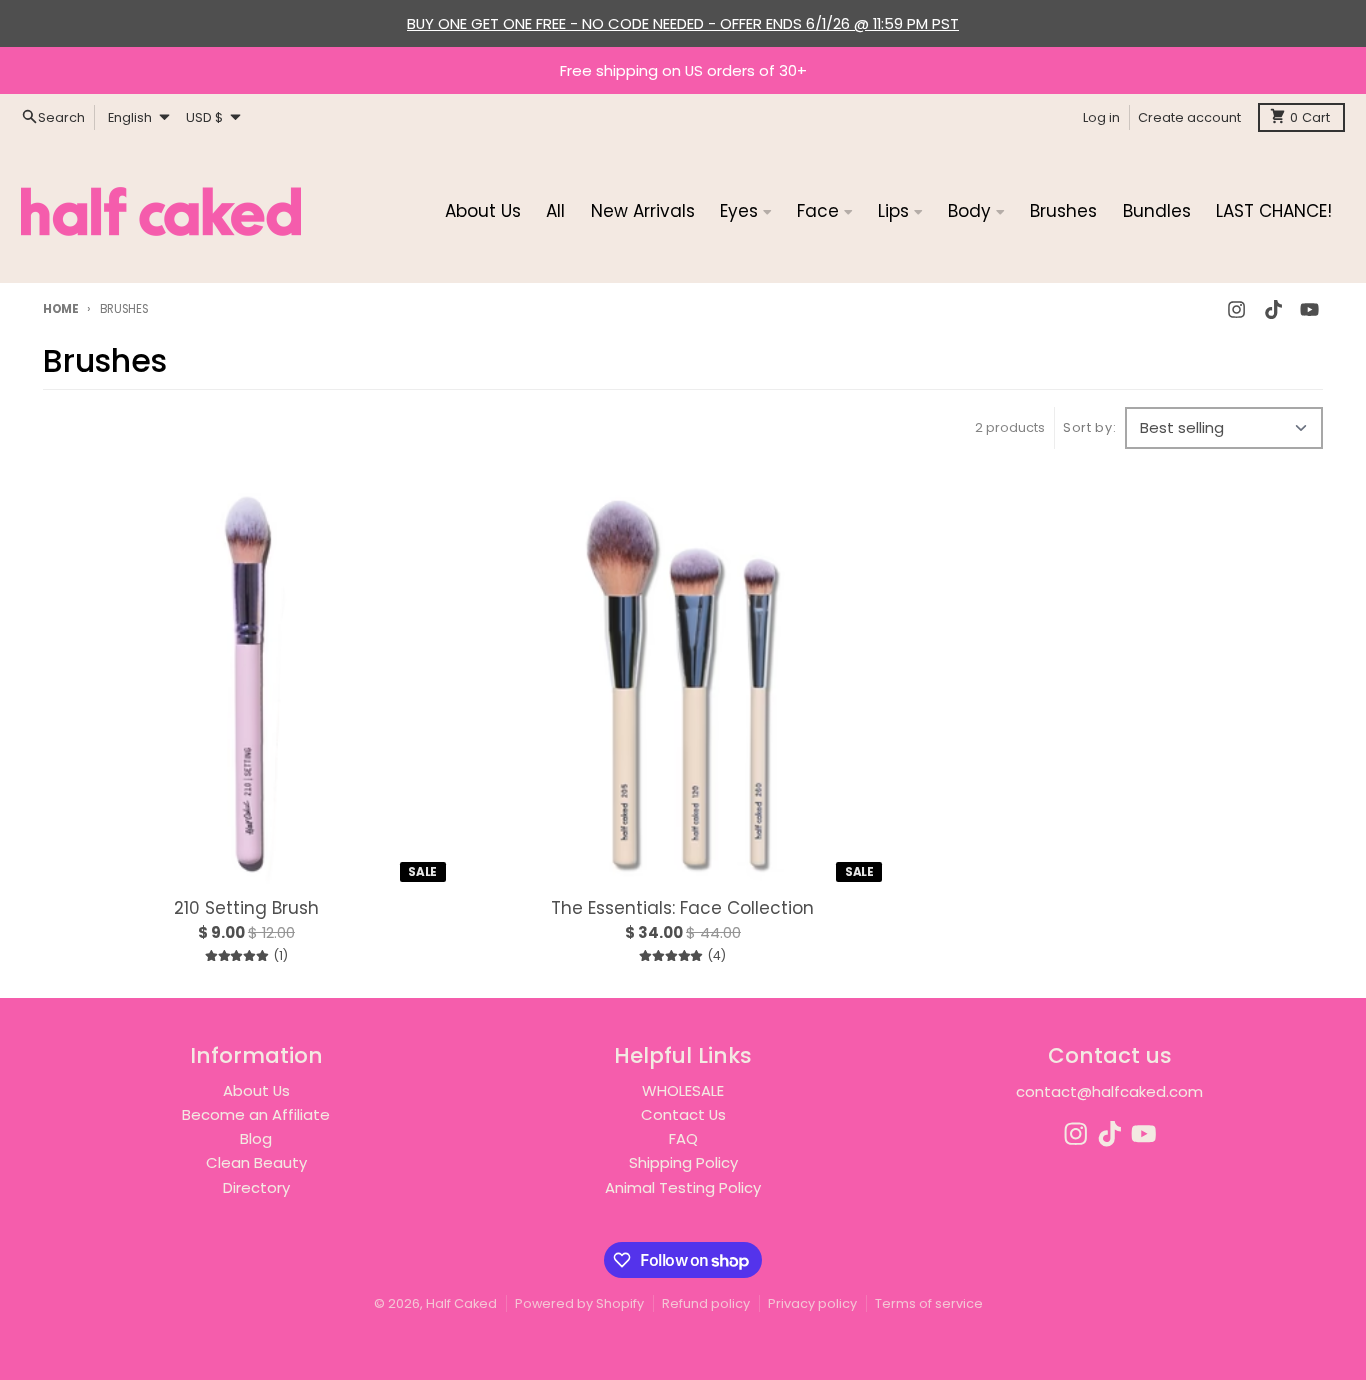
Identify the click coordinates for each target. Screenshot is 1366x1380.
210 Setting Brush (246, 908)
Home (61, 309)
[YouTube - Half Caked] (1309, 309)
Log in (1101, 116)
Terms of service (929, 1303)
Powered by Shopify (579, 1303)
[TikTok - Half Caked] (1273, 309)
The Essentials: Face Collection (682, 908)
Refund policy (706, 1303)
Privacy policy (812, 1303)
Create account (1189, 116)
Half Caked (461, 1303)
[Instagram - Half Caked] (1237, 309)
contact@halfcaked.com (1109, 1091)
